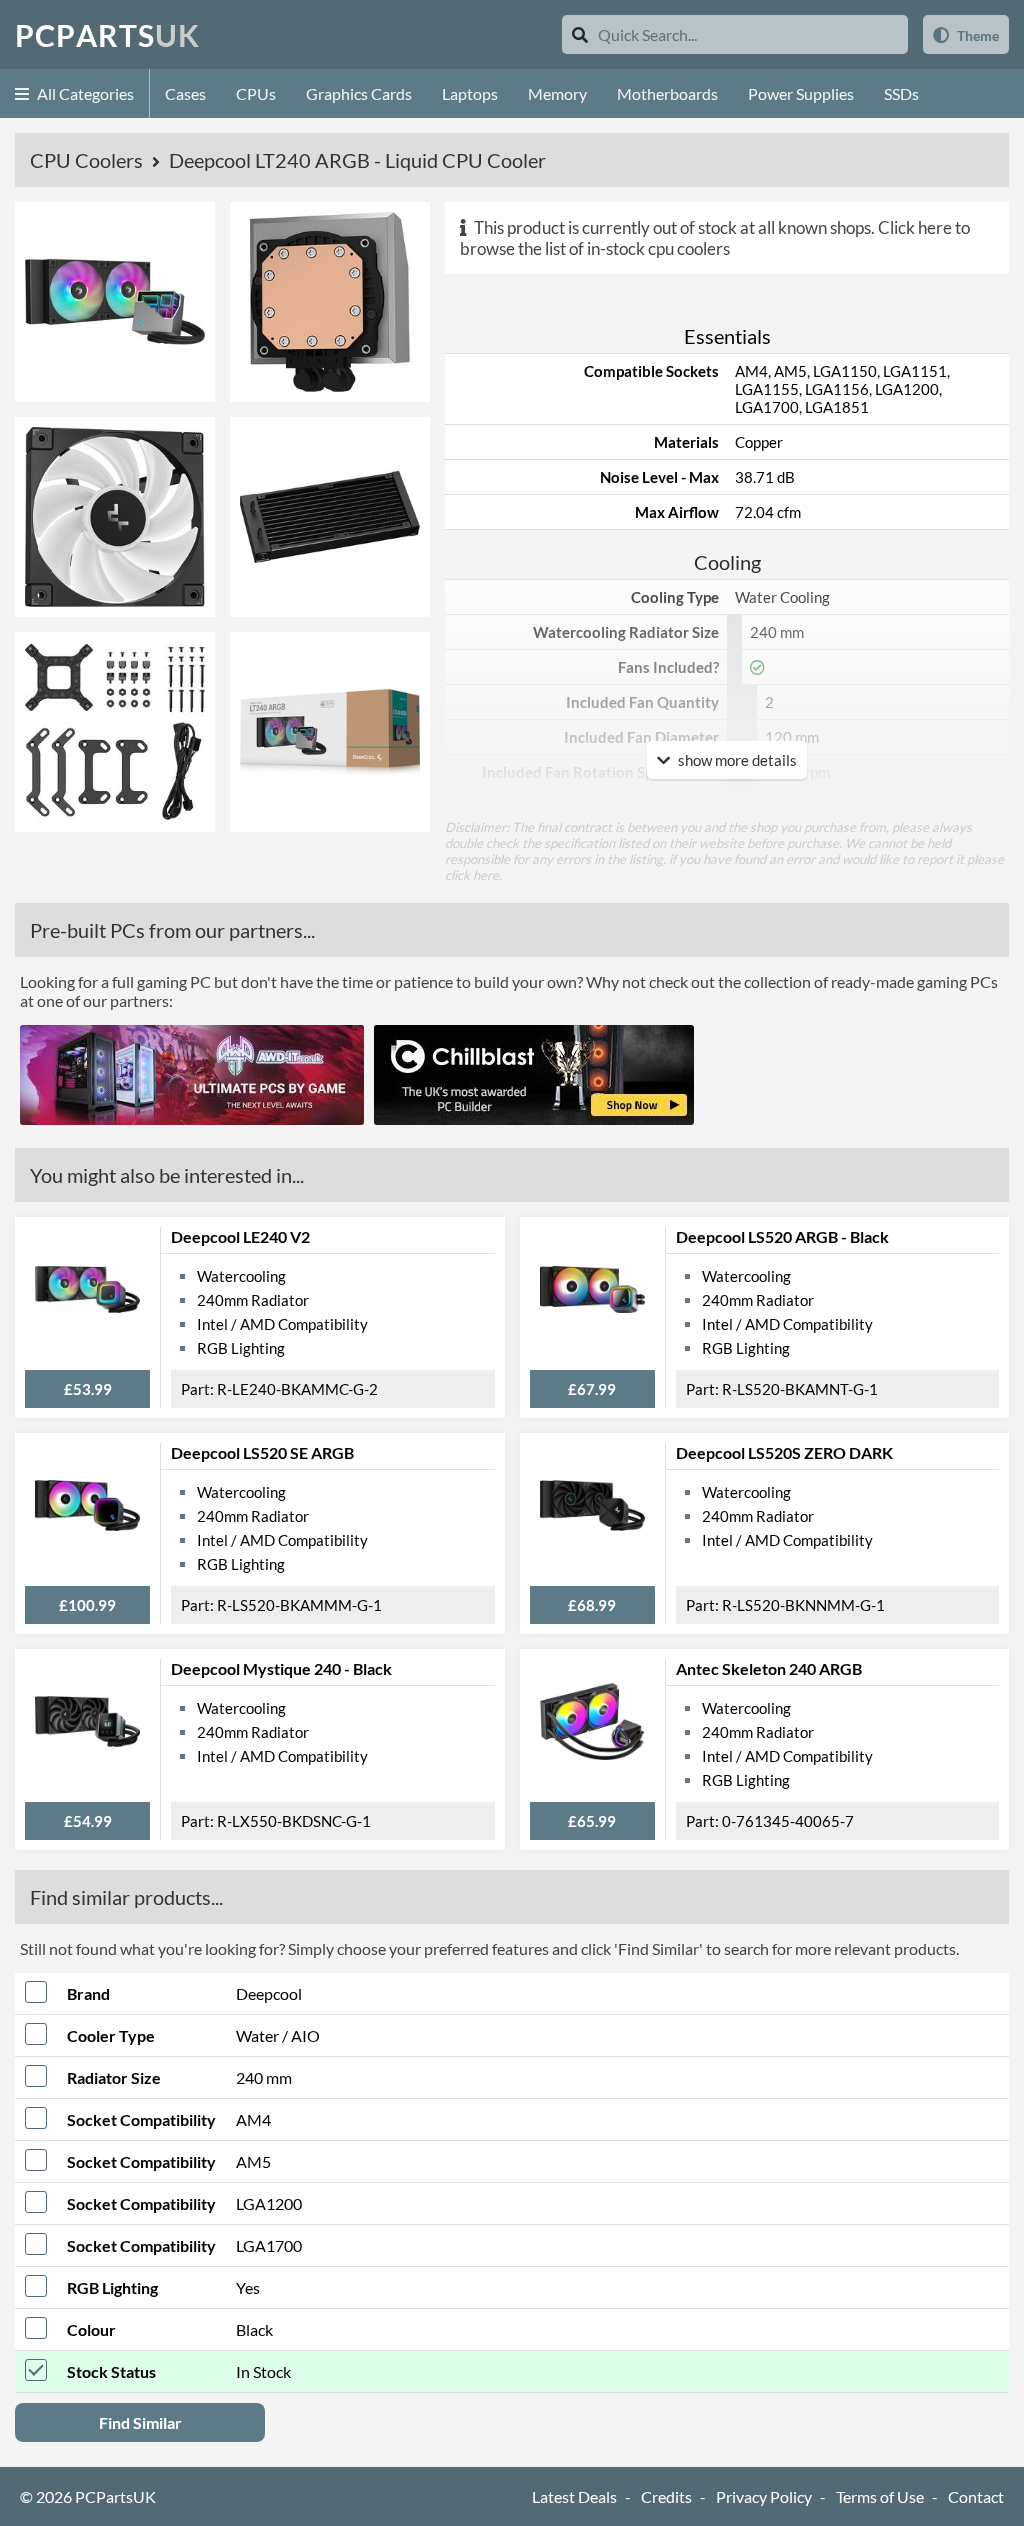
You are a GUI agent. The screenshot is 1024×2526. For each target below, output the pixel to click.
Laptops (470, 93)
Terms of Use (880, 2496)
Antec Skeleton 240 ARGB (769, 1668)
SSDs (901, 93)
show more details (736, 760)
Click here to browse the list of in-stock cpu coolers (715, 238)
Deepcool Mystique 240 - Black (281, 1668)
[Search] (580, 34)
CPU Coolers (88, 160)
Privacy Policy (764, 2496)
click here (472, 875)
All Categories (84, 93)
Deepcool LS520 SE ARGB (262, 1452)
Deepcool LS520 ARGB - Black (782, 1236)
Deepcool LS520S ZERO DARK (784, 1452)
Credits (666, 2496)
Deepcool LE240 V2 (240, 1236)
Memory (557, 93)
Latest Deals (574, 2496)
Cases (185, 93)
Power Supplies (801, 93)
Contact (976, 2496)
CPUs (256, 93)
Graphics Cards (359, 93)
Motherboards (667, 93)
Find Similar (140, 2422)
